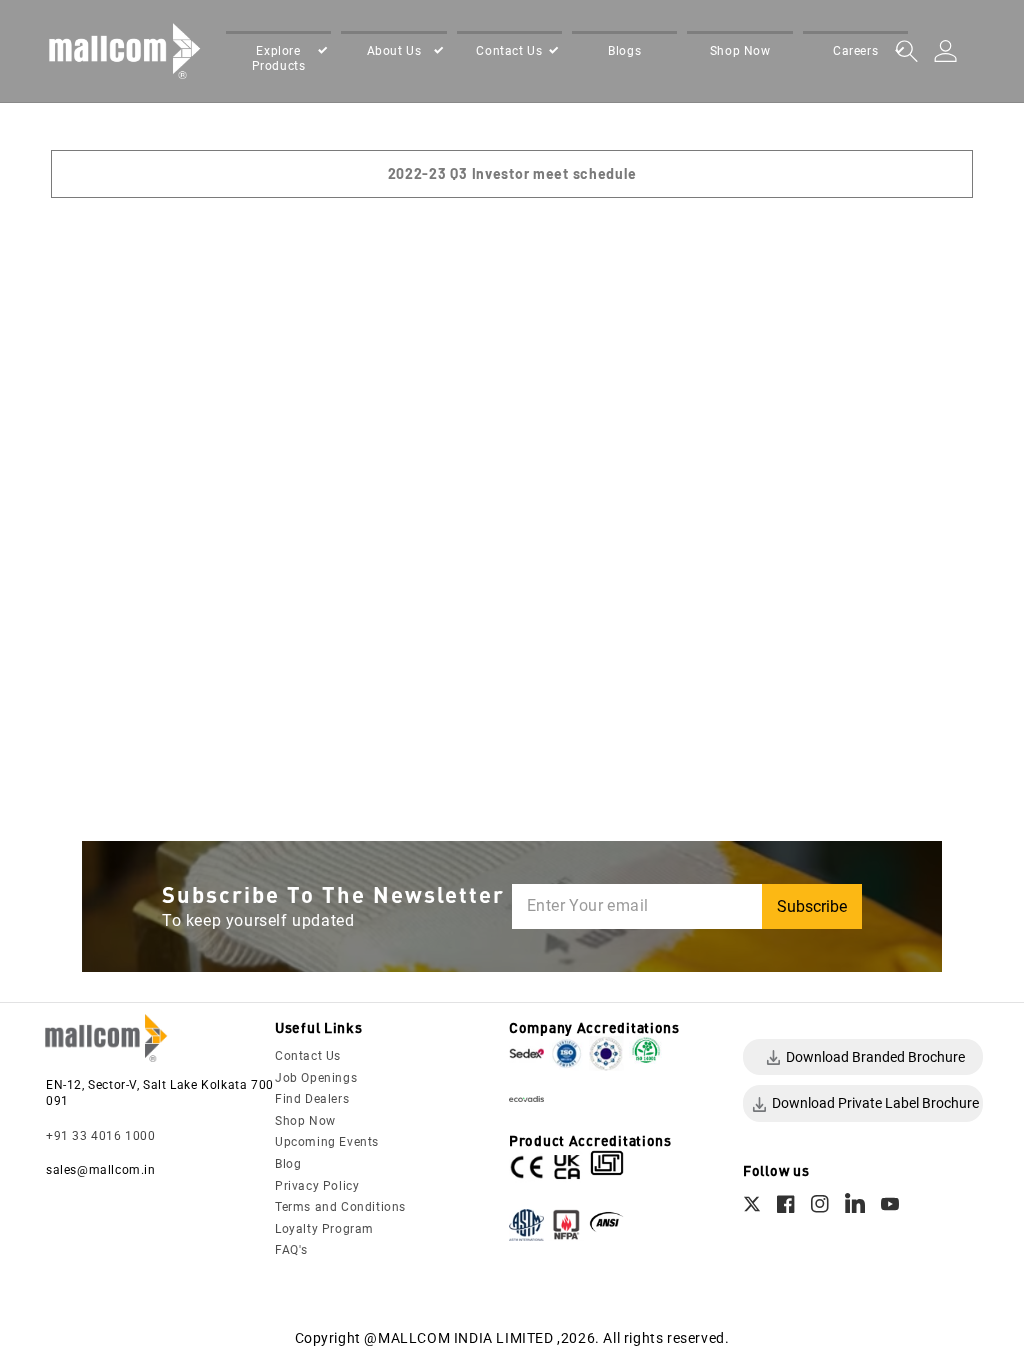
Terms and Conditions (340, 1207)
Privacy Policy (317, 1186)
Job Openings (316, 1078)
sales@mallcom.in (101, 1170)
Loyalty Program (324, 1229)
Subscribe (812, 906)
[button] (278, 58)
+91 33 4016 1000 (101, 1136)
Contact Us (308, 1056)
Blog (288, 1164)
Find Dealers (312, 1099)
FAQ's (291, 1250)
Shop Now (305, 1121)
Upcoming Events (327, 1142)
